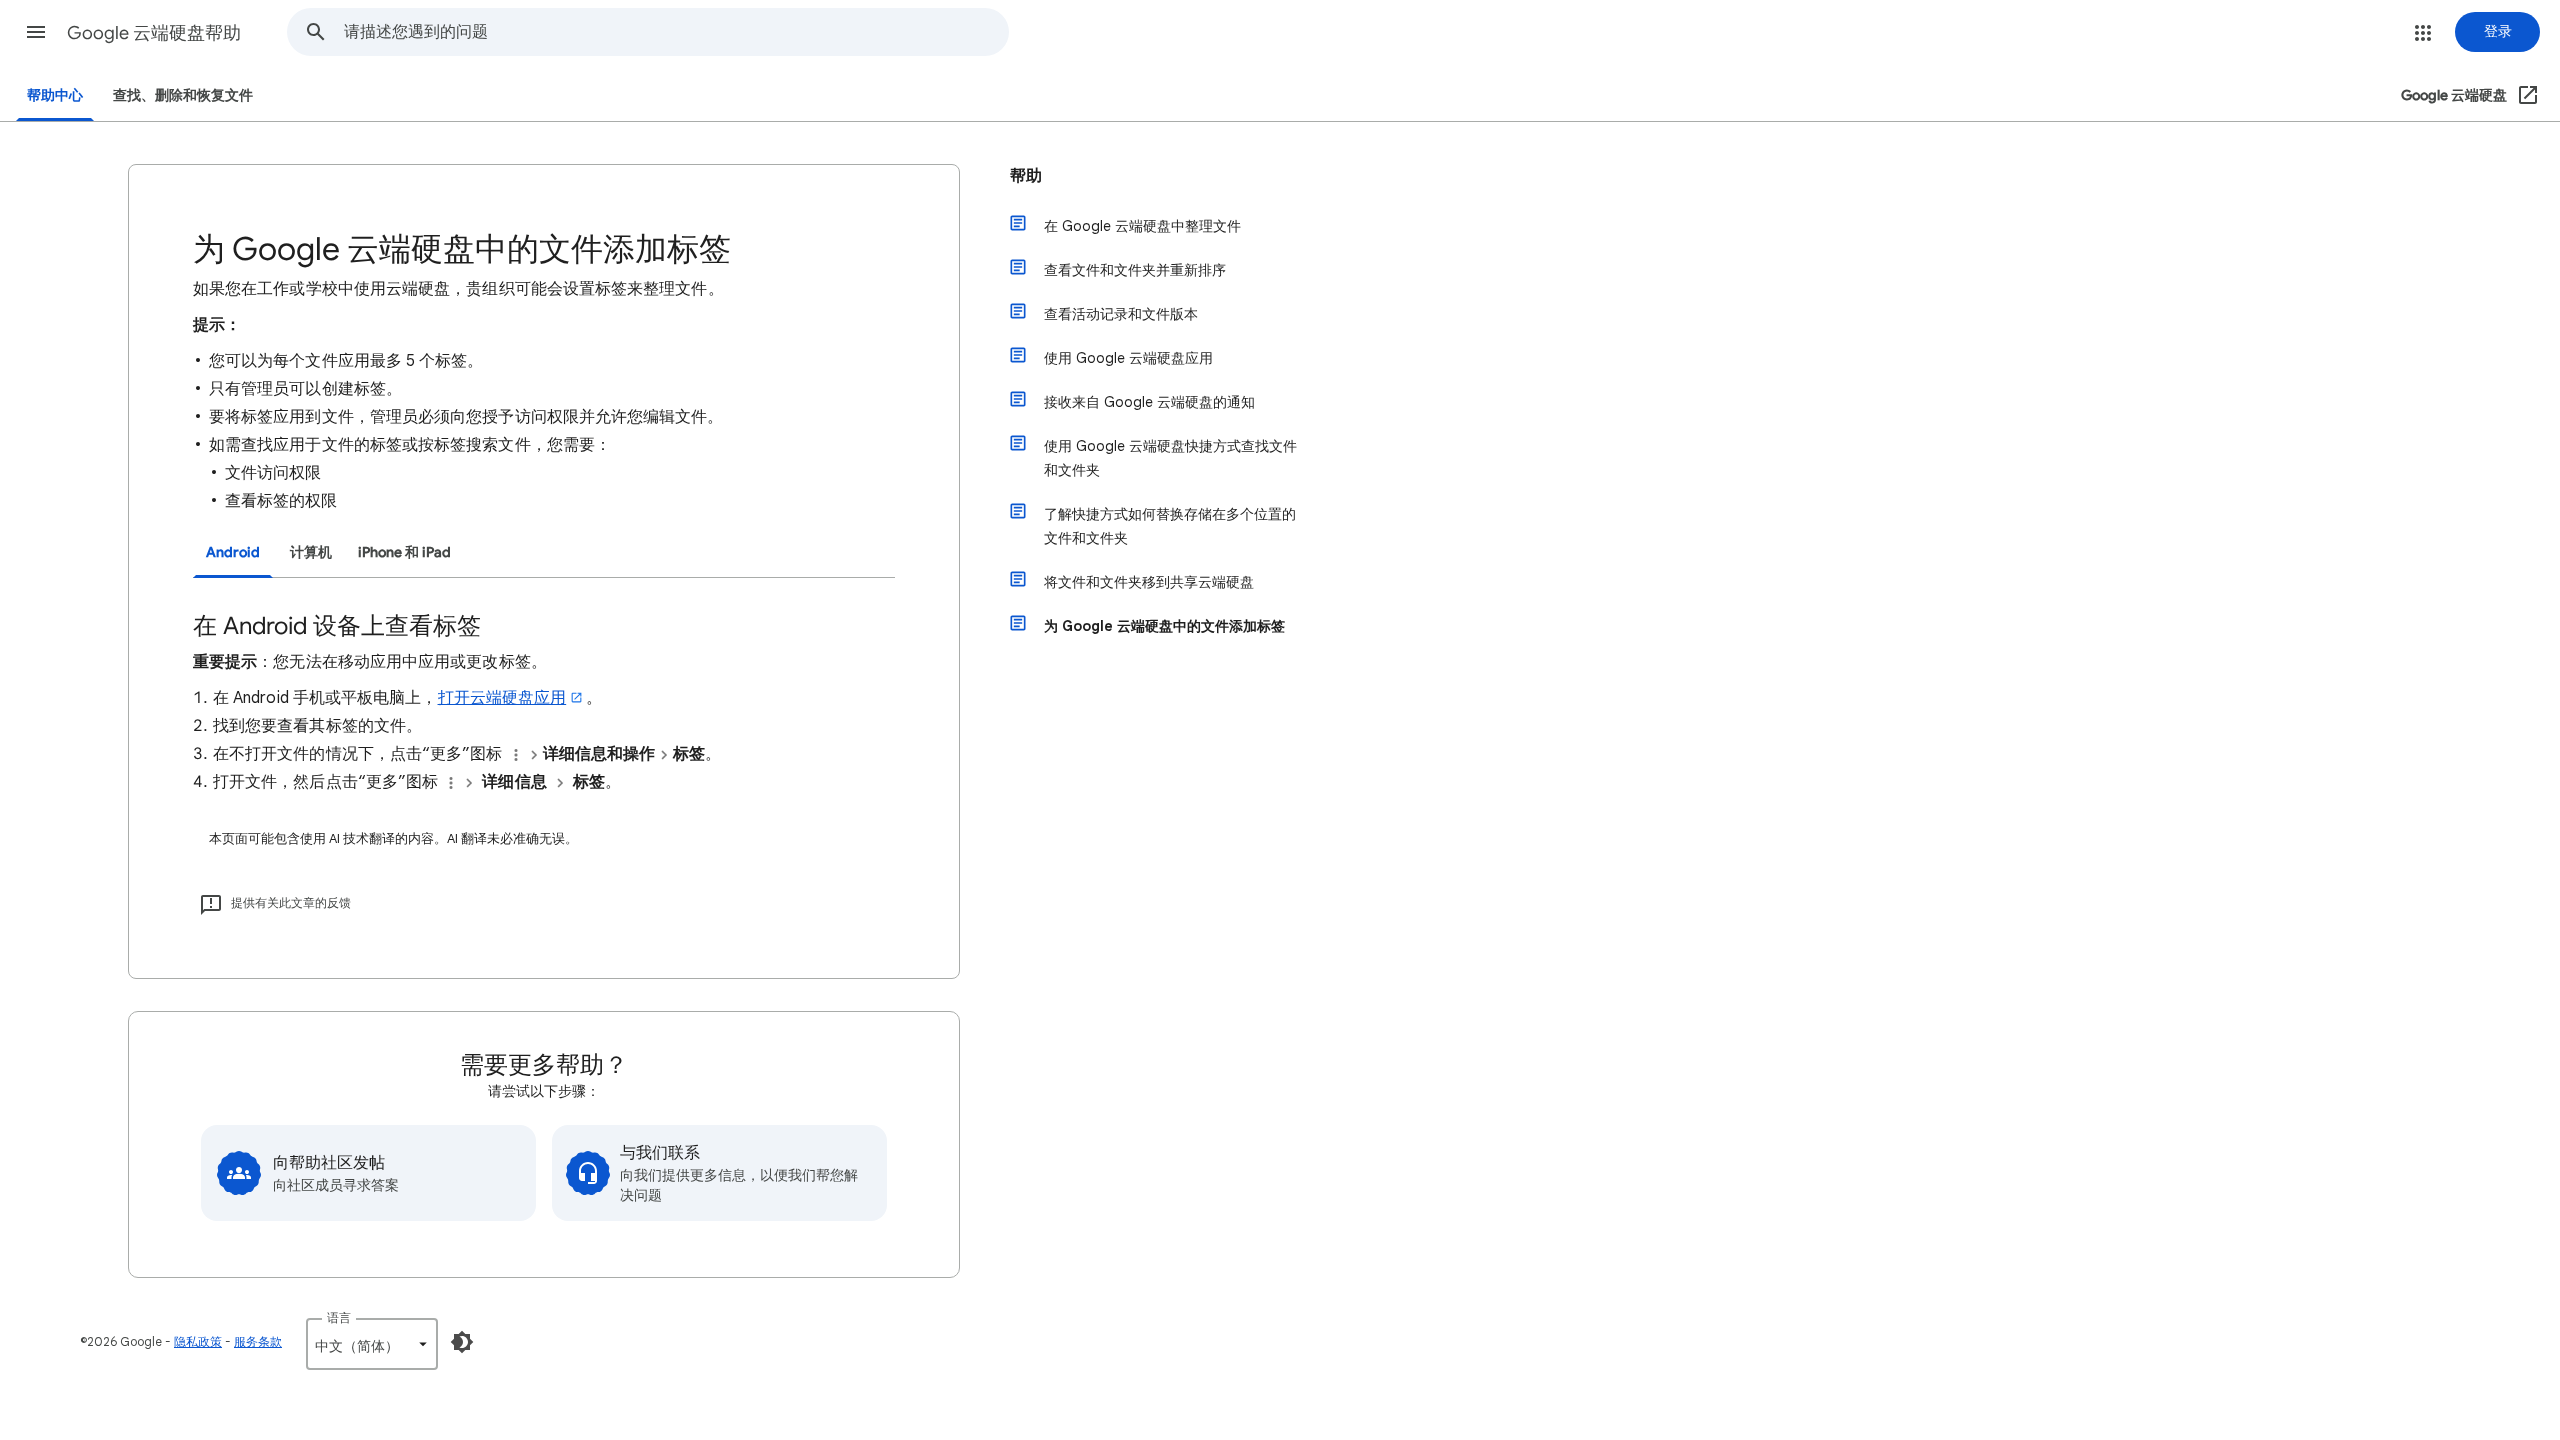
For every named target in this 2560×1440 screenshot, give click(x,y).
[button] (36, 32)
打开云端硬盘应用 (502, 698)
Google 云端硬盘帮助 (154, 33)
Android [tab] (233, 552)
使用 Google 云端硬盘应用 (1128, 358)
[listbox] (372, 1344)
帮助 (1026, 176)
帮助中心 (55, 95)
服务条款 (258, 1341)
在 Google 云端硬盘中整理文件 (1142, 226)
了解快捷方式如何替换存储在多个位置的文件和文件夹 (1170, 526)
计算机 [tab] (311, 552)
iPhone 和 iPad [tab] (404, 552)
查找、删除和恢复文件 (183, 95)
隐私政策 (198, 1341)
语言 (339, 1317)
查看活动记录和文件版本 (1121, 314)
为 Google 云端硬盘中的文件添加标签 (1164, 626)
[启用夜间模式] (462, 1342)
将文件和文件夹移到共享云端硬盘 (1149, 582)
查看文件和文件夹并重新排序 (1135, 270)
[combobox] (676, 32)
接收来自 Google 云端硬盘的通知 (1149, 402)
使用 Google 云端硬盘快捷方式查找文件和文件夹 (1170, 458)
